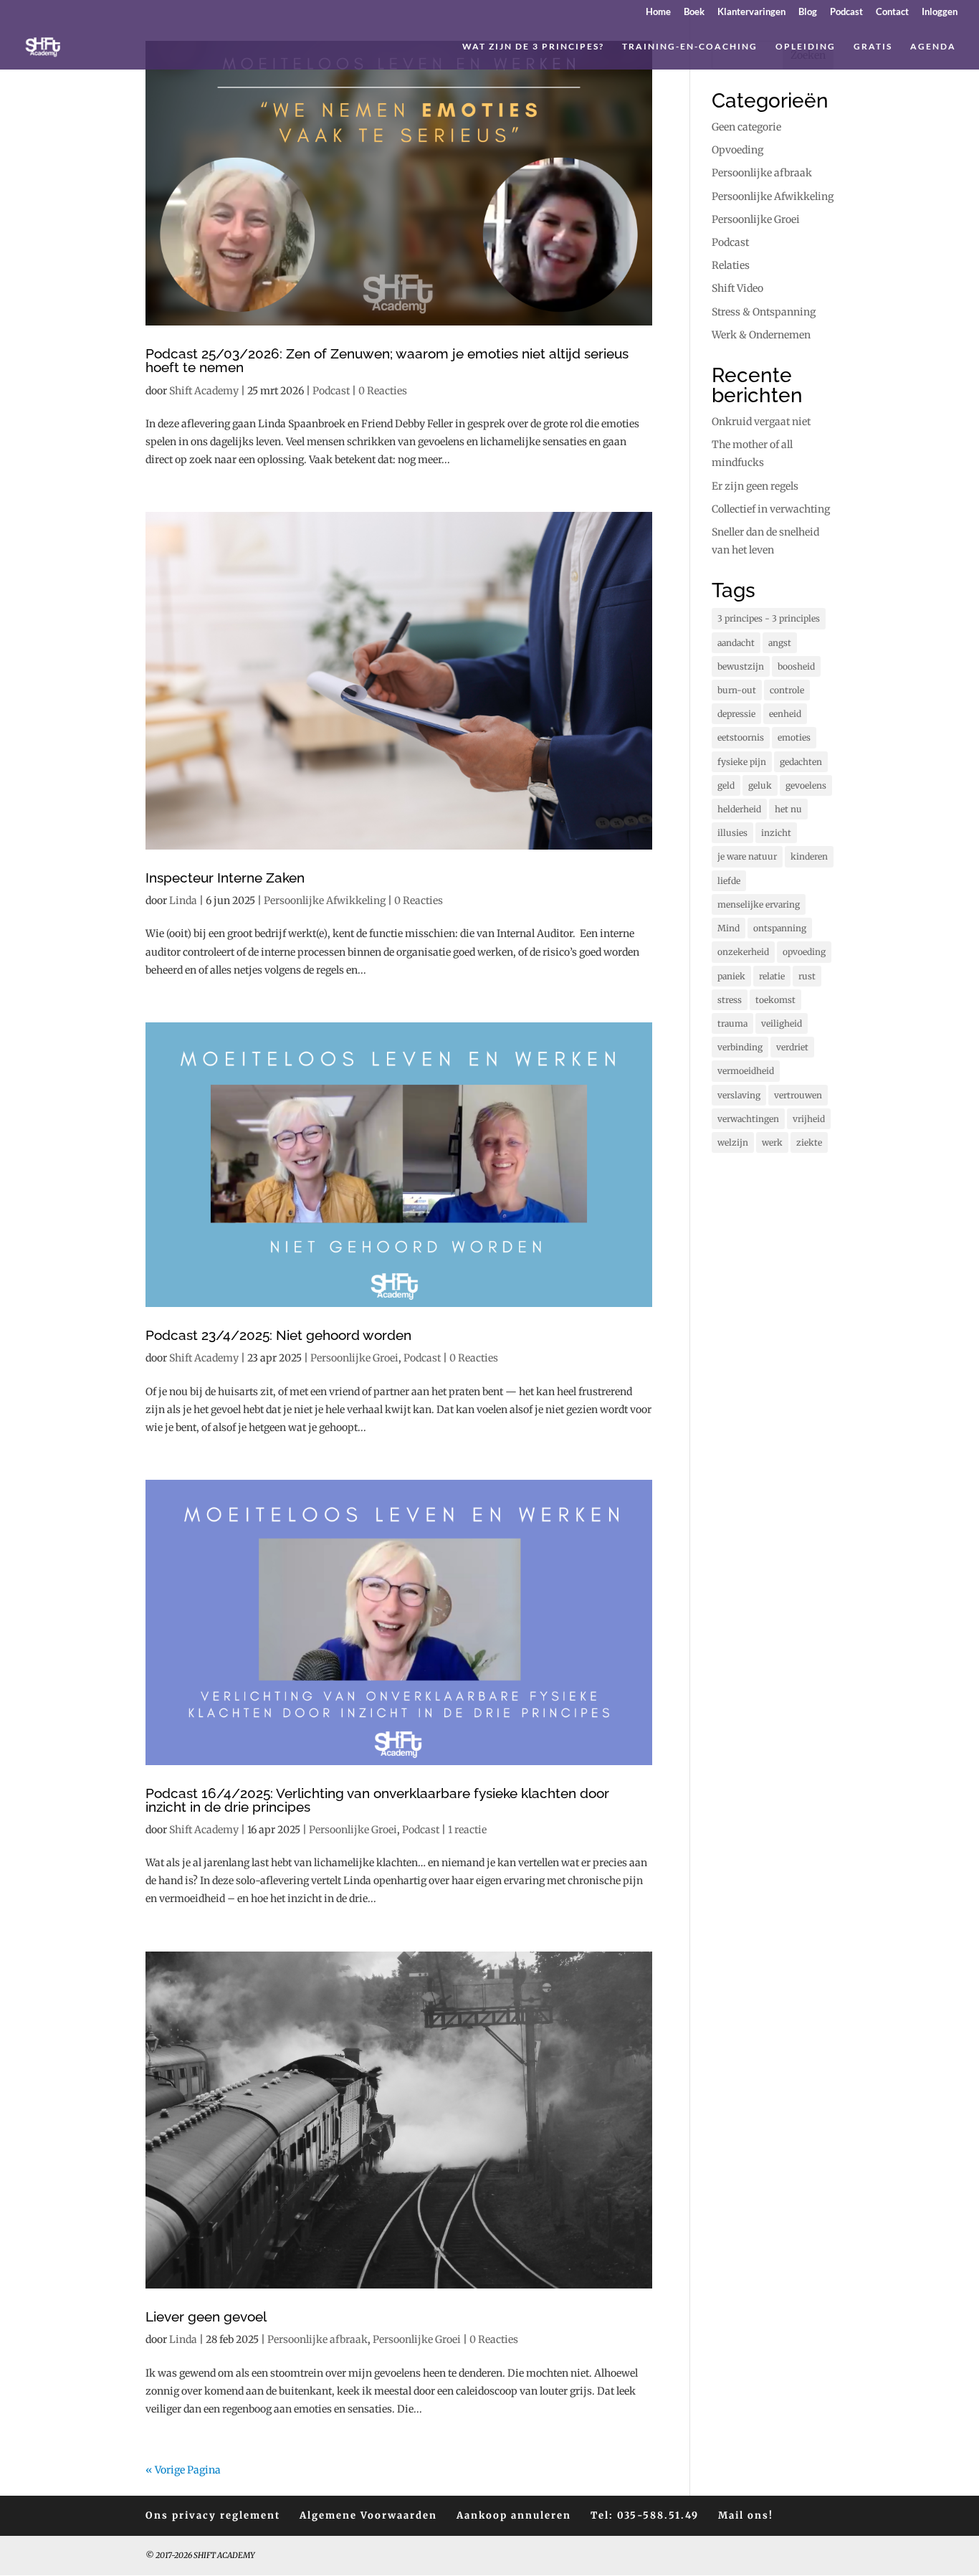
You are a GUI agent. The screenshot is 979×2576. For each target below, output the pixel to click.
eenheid (785, 714)
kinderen (809, 856)
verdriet (792, 1047)
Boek (694, 12)
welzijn (733, 1142)
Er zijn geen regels (755, 486)
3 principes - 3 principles (769, 618)
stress (730, 1000)
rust (807, 976)
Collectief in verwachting (771, 509)
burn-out (737, 690)
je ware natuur (747, 856)
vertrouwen (798, 1095)
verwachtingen (748, 1119)
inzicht (776, 833)
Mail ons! (746, 2515)
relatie (772, 976)
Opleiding (806, 47)
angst (780, 643)
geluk (760, 785)
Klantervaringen (751, 12)
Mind (729, 928)
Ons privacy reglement (213, 2515)
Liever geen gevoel (206, 2316)
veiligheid (782, 1023)
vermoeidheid (746, 1071)
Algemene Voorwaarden (368, 2515)
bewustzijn (741, 666)
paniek (731, 976)
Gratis (873, 47)
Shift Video (737, 288)
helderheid (739, 809)
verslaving (739, 1095)
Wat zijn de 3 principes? (533, 47)
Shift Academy (204, 391)
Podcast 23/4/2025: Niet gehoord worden (278, 1335)
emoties (794, 737)
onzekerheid (743, 952)
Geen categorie (746, 127)
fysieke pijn (742, 762)
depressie (736, 714)
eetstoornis (741, 737)
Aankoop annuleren (514, 2515)
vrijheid (809, 1119)
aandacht (736, 643)
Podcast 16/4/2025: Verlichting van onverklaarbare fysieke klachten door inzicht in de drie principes (377, 1800)
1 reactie (467, 1830)
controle (787, 690)
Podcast (846, 12)
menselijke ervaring (759, 904)
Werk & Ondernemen (761, 335)
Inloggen (940, 12)
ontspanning (780, 928)
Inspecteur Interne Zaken (225, 878)
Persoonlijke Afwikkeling (325, 900)
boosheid (796, 666)
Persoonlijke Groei (354, 1358)
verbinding (740, 1047)
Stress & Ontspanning (764, 312)
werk (772, 1142)
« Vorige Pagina (183, 2470)
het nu (788, 809)
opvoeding (804, 952)
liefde (729, 881)
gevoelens (806, 785)
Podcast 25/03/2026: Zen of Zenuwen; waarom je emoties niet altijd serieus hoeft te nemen (387, 360)
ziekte (809, 1142)
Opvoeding (737, 150)
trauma (732, 1023)
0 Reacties (383, 391)
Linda (183, 900)
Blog (808, 12)
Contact (892, 12)
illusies (732, 833)
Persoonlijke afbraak (317, 2339)
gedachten (801, 762)
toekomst (775, 1000)
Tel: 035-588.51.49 (645, 2515)
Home (658, 12)
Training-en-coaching (690, 47)
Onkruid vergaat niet (761, 422)
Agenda (933, 47)
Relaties (731, 265)
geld (726, 785)
